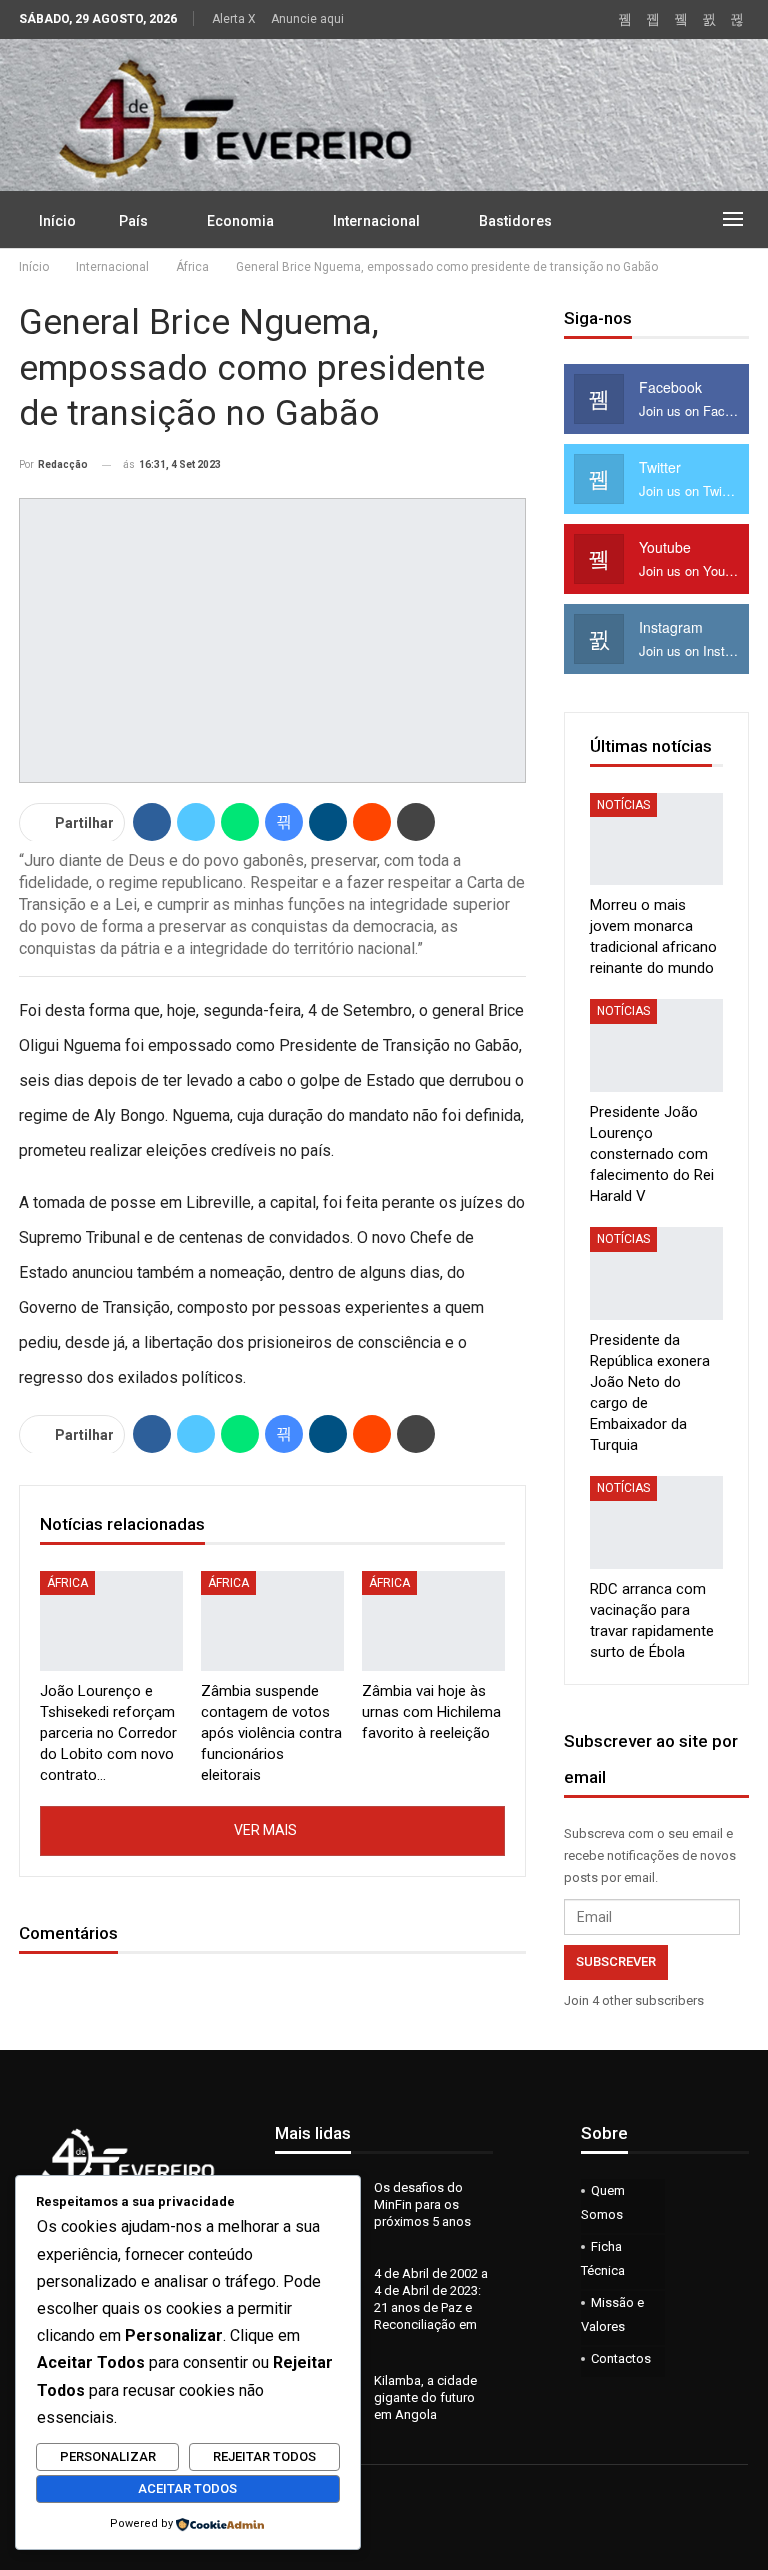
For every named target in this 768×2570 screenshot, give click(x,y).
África (67, 1583)
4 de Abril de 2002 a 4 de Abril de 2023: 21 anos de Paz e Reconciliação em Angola (381, 2307)
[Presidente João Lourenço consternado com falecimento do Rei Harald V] (656, 1045)
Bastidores (515, 221)
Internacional (376, 221)
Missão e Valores (612, 2314)
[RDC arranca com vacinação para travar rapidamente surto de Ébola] (656, 1522)
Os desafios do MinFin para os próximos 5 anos (422, 2204)
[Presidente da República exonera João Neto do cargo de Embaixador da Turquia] (656, 1273)
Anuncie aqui (307, 19)
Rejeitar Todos (264, 2456)
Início (57, 221)
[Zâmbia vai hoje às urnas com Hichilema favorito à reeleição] (433, 1621)
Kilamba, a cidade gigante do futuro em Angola (425, 2397)
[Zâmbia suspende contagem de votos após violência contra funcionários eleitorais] (272, 1621)
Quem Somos (603, 2202)
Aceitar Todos (187, 2488)
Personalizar (108, 2456)
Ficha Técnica (603, 2258)
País (133, 221)
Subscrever (616, 1961)
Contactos (621, 2358)
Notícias (623, 805)
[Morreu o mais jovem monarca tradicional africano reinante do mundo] (656, 839)
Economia (240, 221)
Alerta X (234, 19)
